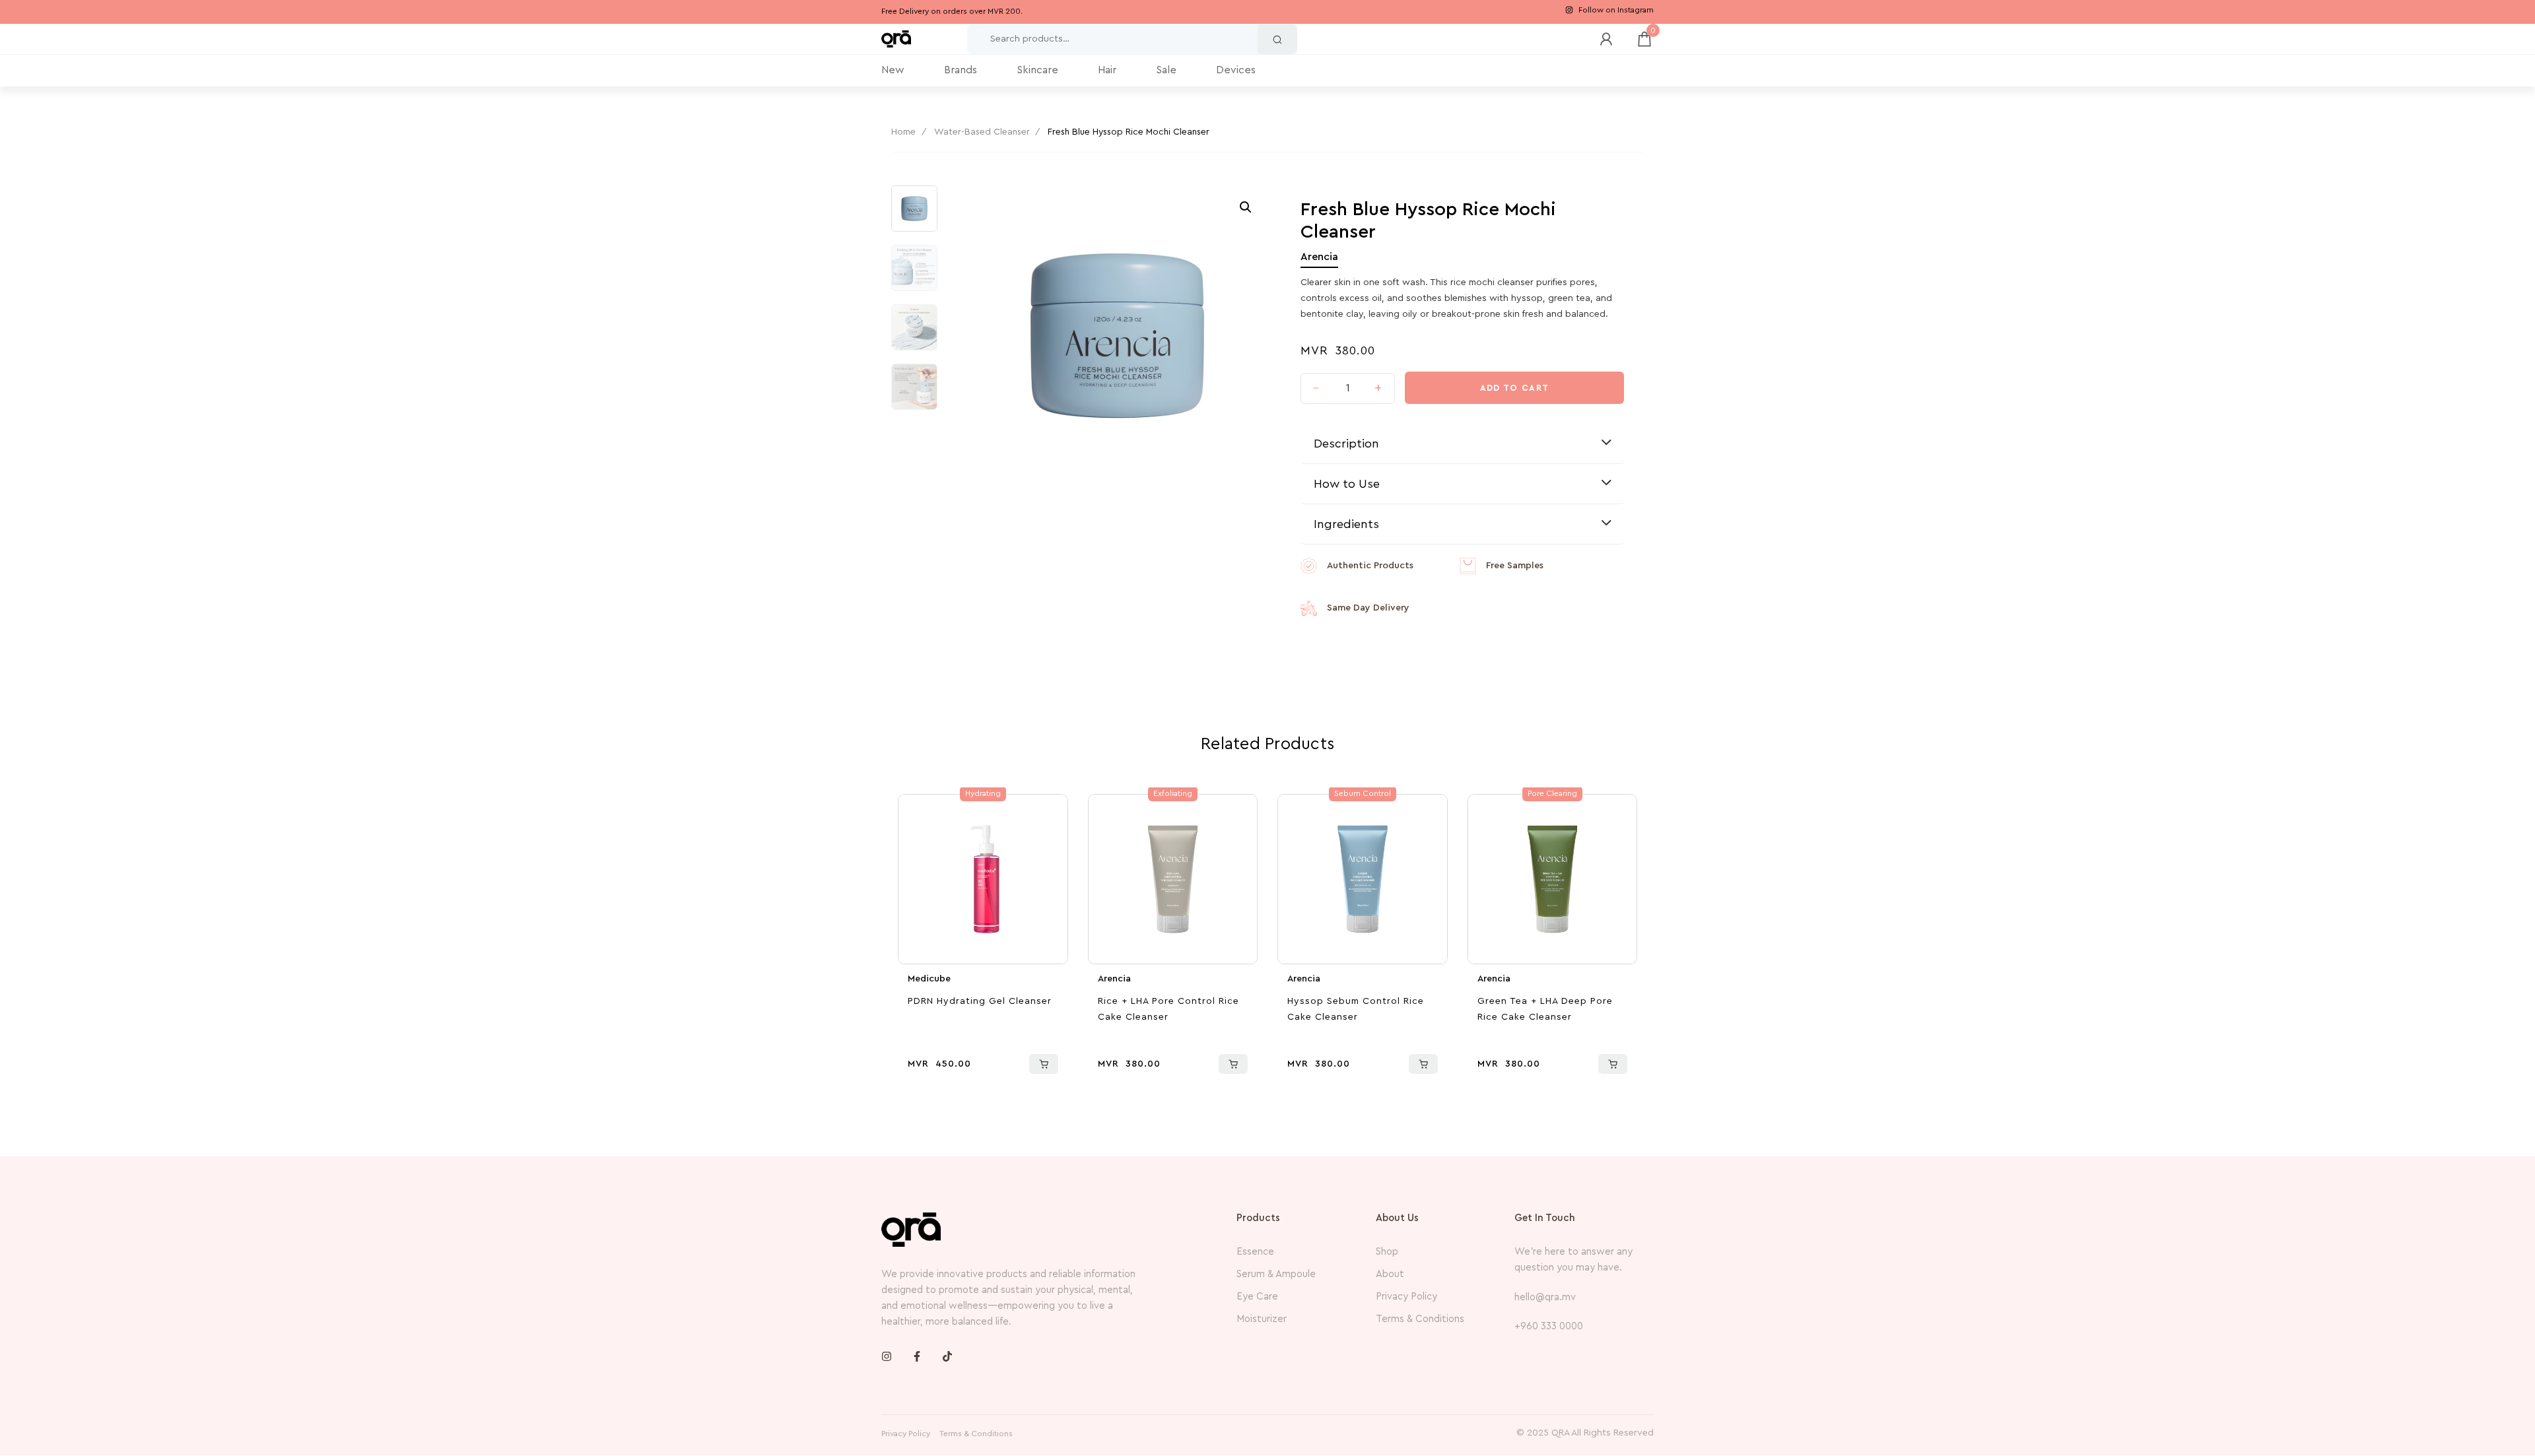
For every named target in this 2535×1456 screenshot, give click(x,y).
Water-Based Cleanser (982, 132)
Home (903, 132)
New (893, 70)
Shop (1387, 1252)
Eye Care (1257, 1297)
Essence (1255, 1252)
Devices (1236, 70)
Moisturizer (1262, 1319)
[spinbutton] (1348, 389)
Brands (961, 70)
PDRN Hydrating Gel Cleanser (980, 1001)
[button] (1246, 207)
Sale (1166, 70)
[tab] (1462, 444)
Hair (1107, 70)
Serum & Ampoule (1276, 1274)
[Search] (1277, 39)
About (1390, 1274)
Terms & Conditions (1420, 1319)
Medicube (929, 979)
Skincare (1037, 70)
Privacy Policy (1406, 1297)
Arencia (1319, 257)
